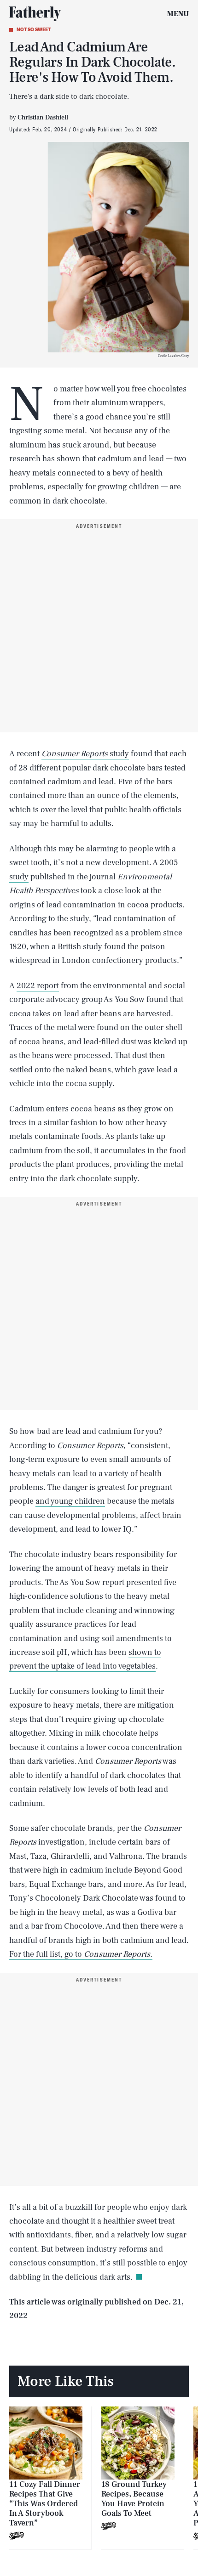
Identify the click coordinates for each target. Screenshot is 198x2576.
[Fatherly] (35, 14)
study (85, 754)
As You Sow (124, 999)
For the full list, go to (81, 1954)
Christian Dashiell (43, 118)
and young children (70, 1501)
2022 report (38, 986)
